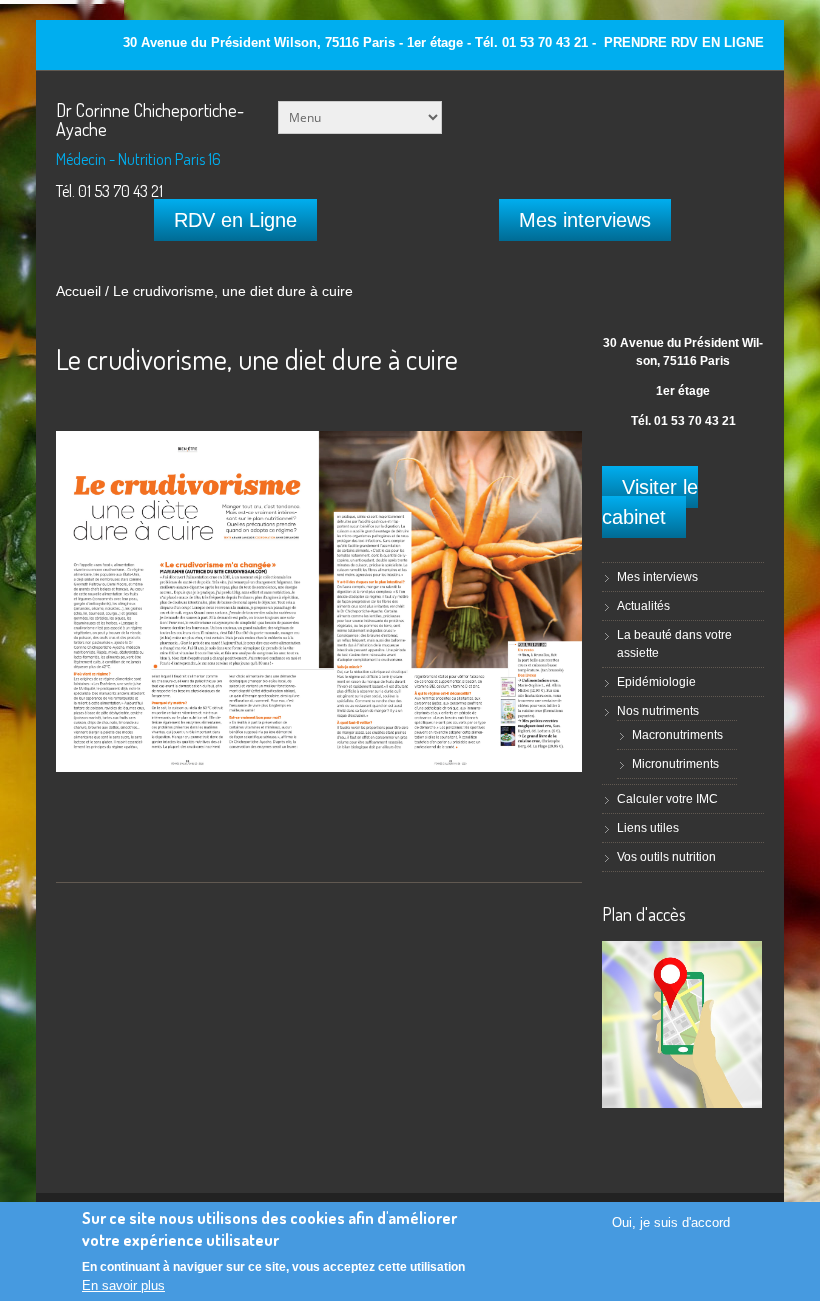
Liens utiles (648, 828)
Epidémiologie (656, 682)
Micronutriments (675, 764)
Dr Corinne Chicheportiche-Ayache (150, 119)
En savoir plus (123, 1285)
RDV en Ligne (235, 220)
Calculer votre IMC (667, 799)
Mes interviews (585, 220)
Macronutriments (677, 735)
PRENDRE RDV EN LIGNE (684, 42)
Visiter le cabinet (650, 502)
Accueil (78, 291)
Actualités (643, 606)
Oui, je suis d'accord (671, 1222)
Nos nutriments (658, 711)
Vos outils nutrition (666, 857)
